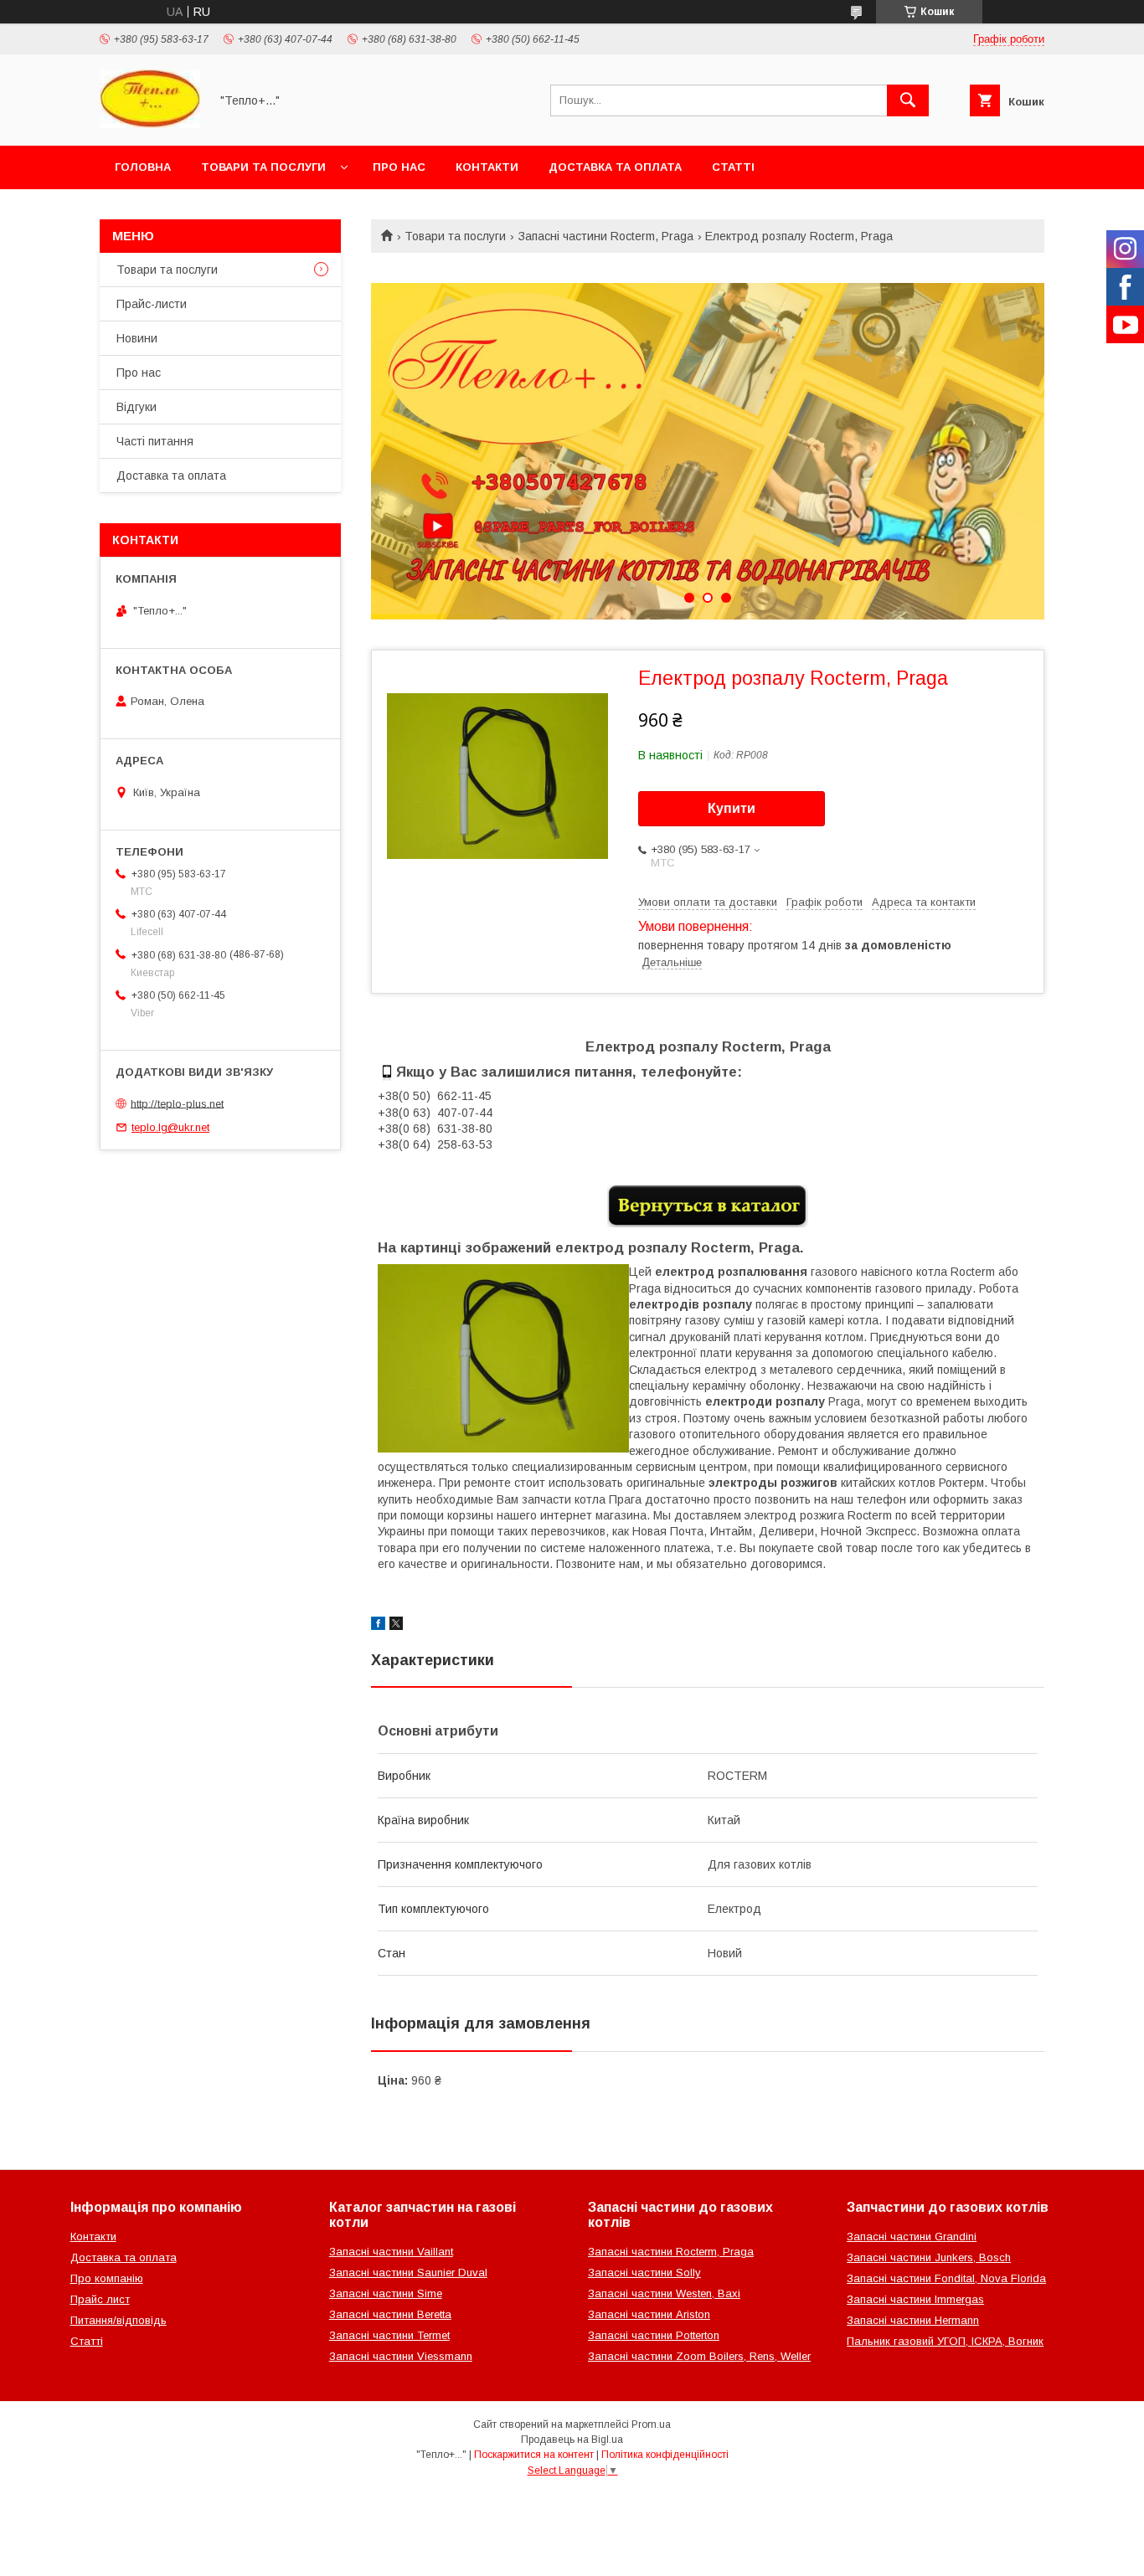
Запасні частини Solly (644, 2273)
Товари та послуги (263, 167)
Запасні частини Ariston (649, 2314)
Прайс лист (100, 2299)
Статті (733, 167)
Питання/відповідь (119, 2320)
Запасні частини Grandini (912, 2237)
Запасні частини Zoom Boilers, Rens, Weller (699, 2356)
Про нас (399, 167)
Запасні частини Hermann (913, 2320)
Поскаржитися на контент (534, 2455)
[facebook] (378, 1626)
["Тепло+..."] (150, 124)
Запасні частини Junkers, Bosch (929, 2257)
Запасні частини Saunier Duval (408, 2273)
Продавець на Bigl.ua (572, 2440)
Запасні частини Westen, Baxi (664, 2293)
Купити (732, 808)
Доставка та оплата (615, 167)
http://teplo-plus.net (177, 1103)
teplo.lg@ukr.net (170, 1127)
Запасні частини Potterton (654, 2335)
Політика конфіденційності (665, 2455)
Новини (137, 338)
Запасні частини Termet (389, 2335)
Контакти (487, 167)
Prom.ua (651, 2424)
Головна (143, 167)
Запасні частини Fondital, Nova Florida (946, 2278)
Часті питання (155, 441)
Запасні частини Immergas (915, 2299)
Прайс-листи (152, 304)
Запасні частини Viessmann (401, 2356)
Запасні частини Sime (386, 2293)
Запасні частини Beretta (390, 2314)
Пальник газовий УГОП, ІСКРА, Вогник (945, 2341)
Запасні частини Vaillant (391, 2252)
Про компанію (107, 2278)
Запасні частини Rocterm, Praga (606, 236)
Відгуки (137, 407)
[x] (396, 1626)
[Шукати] (908, 100)
